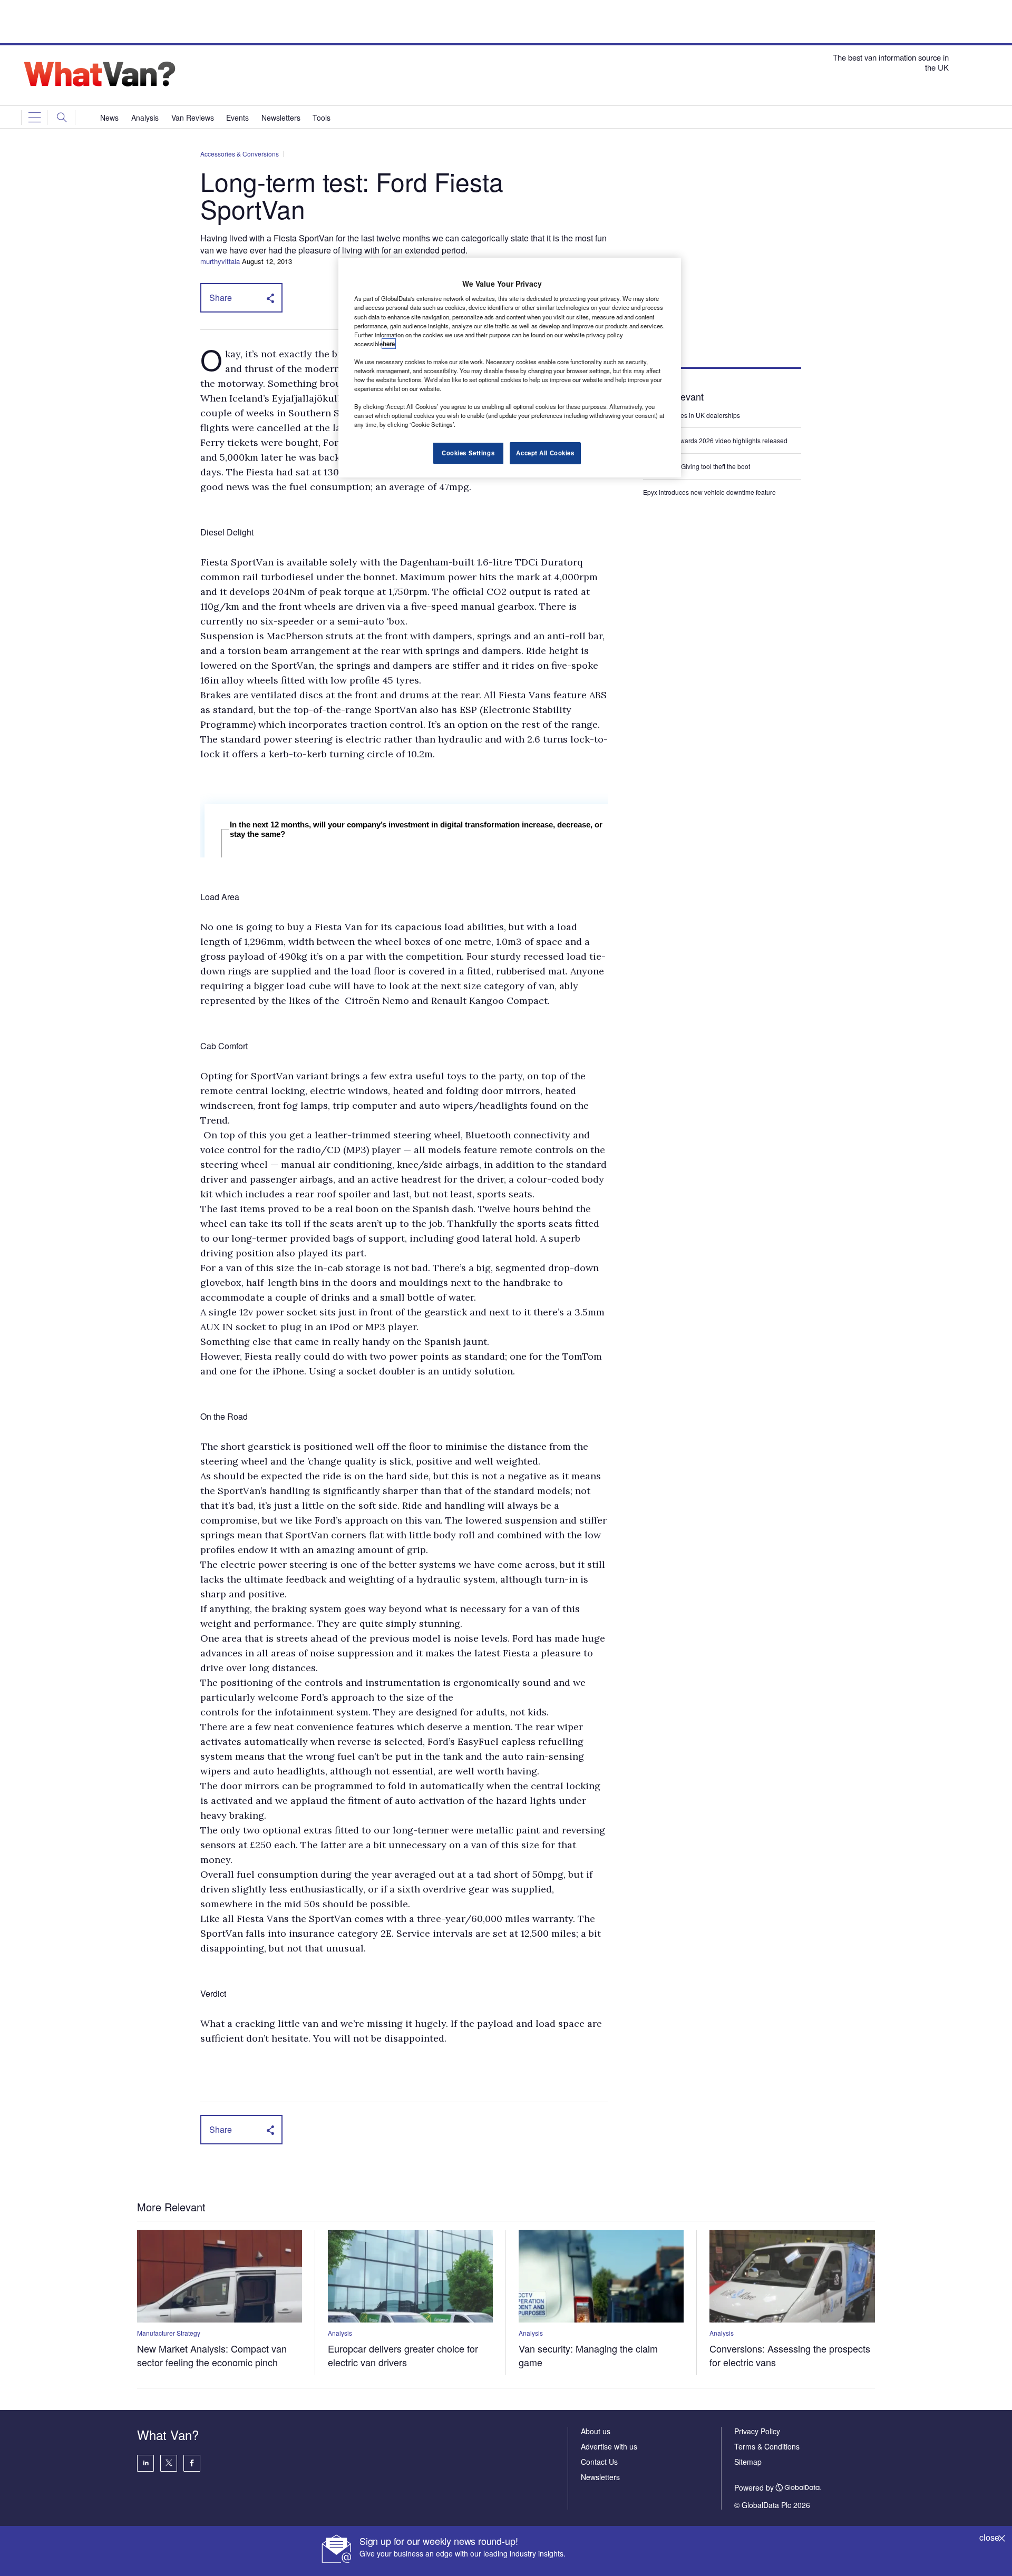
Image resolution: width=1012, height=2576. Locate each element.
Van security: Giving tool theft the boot (697, 466)
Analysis (340, 2333)
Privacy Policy (757, 2431)
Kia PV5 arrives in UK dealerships (692, 415)
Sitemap (748, 2462)
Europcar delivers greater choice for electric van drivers (403, 2355)
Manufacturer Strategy (169, 2333)
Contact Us (599, 2462)
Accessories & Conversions (240, 154)
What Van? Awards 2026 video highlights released (715, 440)
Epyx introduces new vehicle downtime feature (709, 492)
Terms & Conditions (767, 2446)
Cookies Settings (468, 453)
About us (596, 2431)
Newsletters (600, 2477)
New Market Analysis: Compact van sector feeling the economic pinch (212, 2355)
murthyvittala (220, 261)
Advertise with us (609, 2446)
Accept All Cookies (545, 453)
